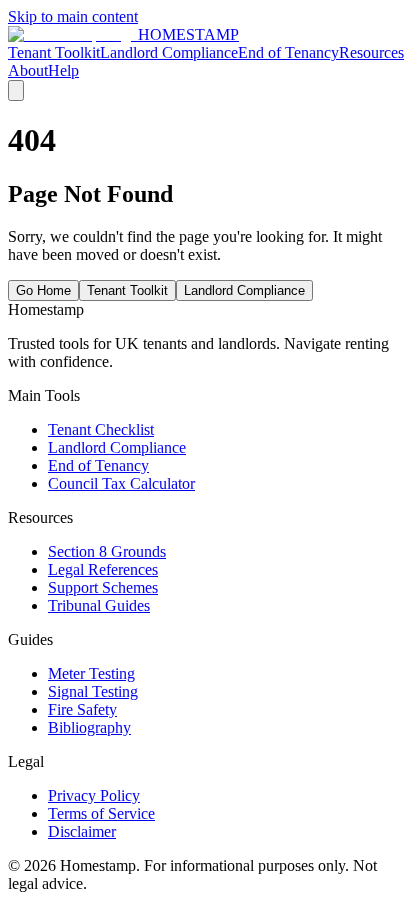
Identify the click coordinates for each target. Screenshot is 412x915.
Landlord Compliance (169, 52)
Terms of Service (101, 813)
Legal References (103, 569)
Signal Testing (93, 691)
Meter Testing (91, 673)
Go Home (43, 290)
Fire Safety (82, 709)
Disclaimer (82, 831)
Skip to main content (73, 16)
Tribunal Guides (99, 605)
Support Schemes (103, 587)
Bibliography (89, 727)
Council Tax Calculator (121, 483)
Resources (371, 52)
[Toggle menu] (16, 90)
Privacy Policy (94, 795)
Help (63, 70)
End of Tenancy (288, 52)
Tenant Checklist (101, 429)
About (28, 70)
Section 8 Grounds (107, 551)
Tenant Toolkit (54, 52)
